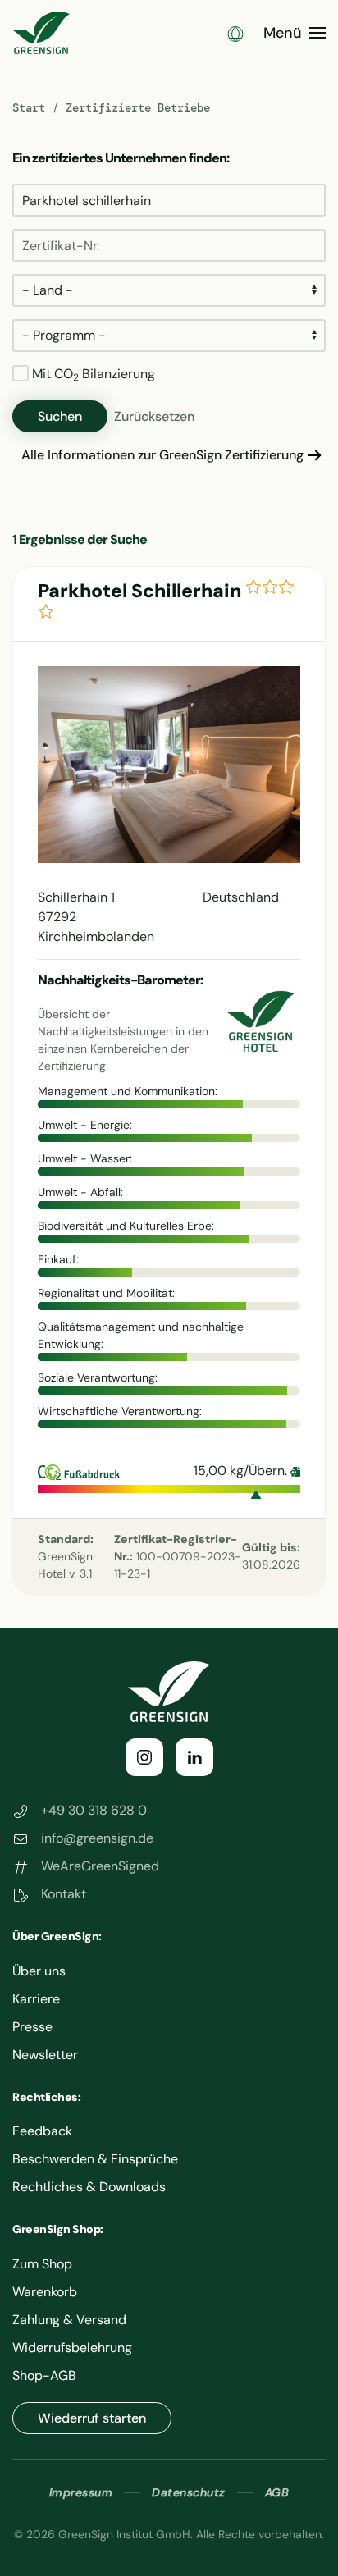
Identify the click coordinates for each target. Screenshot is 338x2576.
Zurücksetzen (154, 416)
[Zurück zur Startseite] (41, 33)
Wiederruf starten (92, 2418)
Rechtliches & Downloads (89, 2187)
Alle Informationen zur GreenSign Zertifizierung (162, 455)
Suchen (60, 416)
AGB (277, 2492)
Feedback (42, 2131)
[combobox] (169, 200)
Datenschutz (189, 2492)
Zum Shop (42, 2264)
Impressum (81, 2492)
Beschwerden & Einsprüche (95, 2159)
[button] (235, 33)
